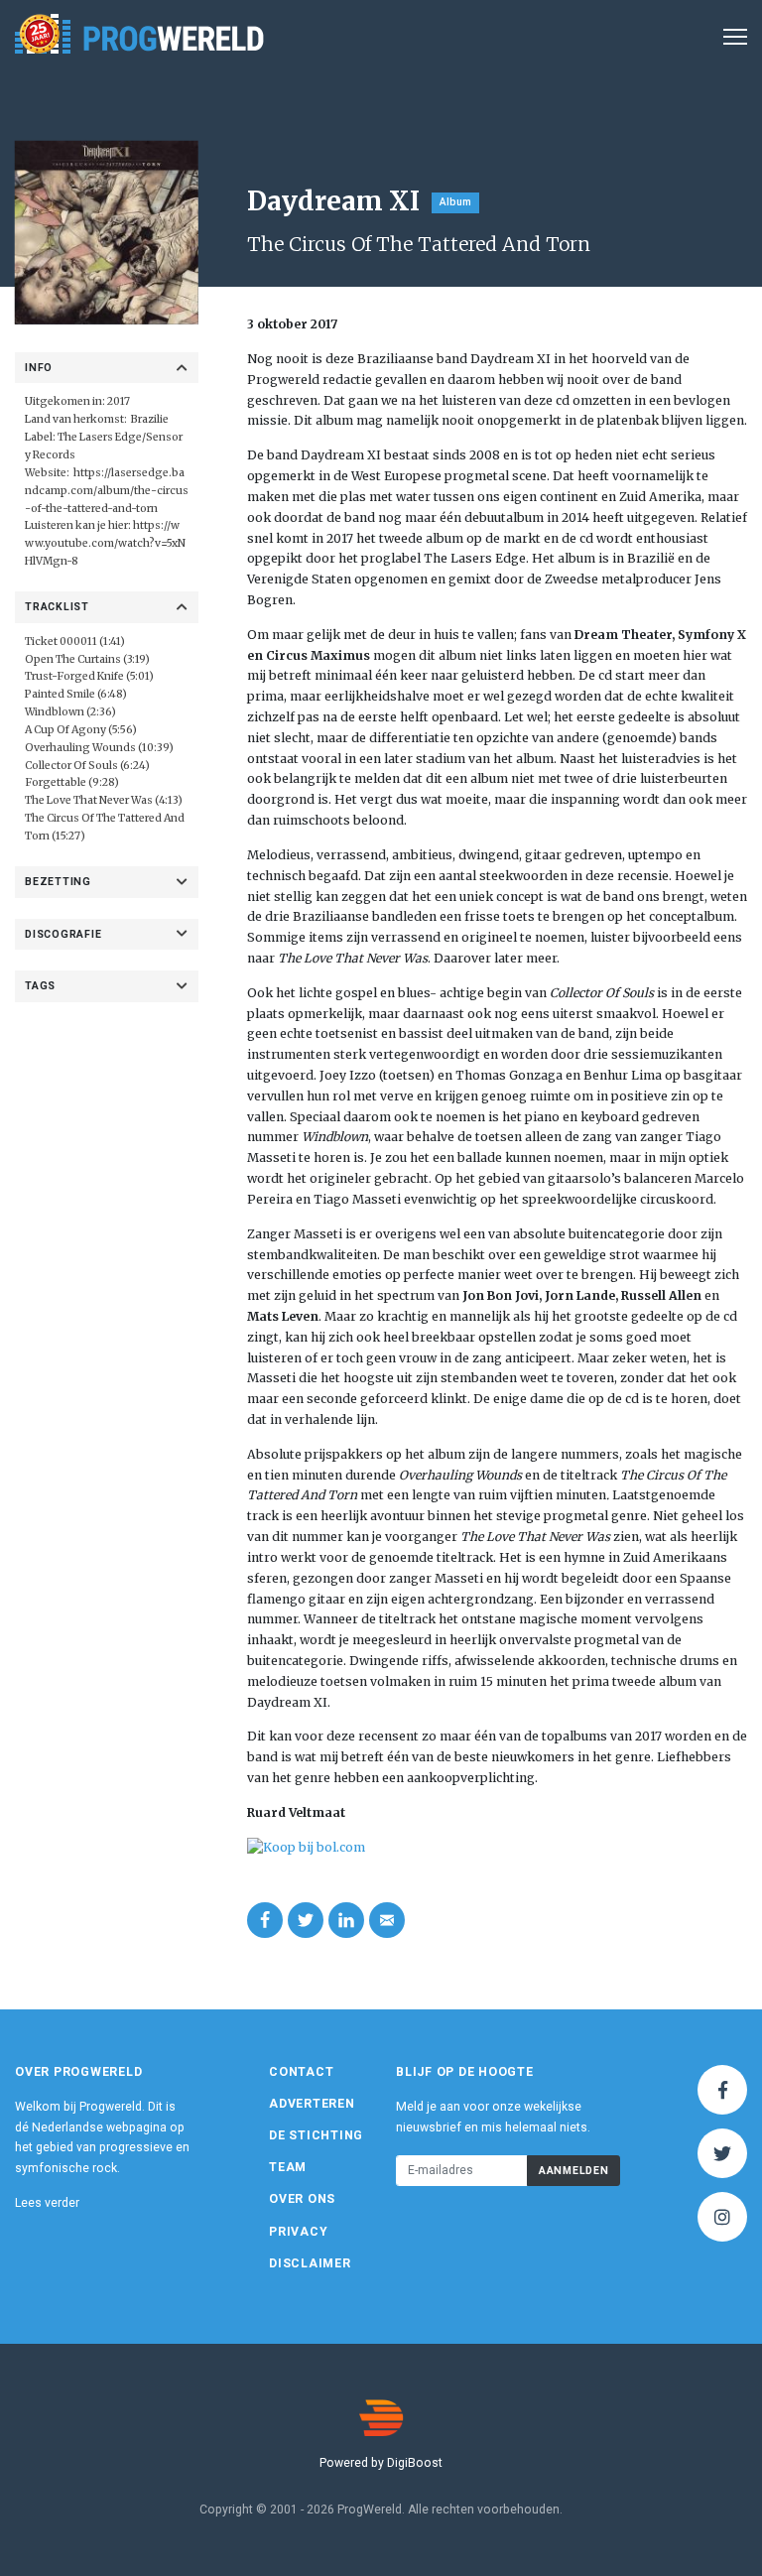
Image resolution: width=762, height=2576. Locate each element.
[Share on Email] (387, 1920)
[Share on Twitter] (306, 1920)
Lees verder (47, 2203)
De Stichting (316, 2135)
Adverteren (312, 2104)
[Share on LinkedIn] (346, 1920)
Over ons (302, 2199)
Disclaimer (310, 2263)
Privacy (298, 2232)
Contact (301, 2072)
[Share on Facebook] (265, 1920)
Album (455, 202)
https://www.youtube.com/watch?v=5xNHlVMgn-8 (105, 543)
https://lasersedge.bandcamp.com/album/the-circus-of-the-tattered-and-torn (107, 491)
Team (288, 2167)
